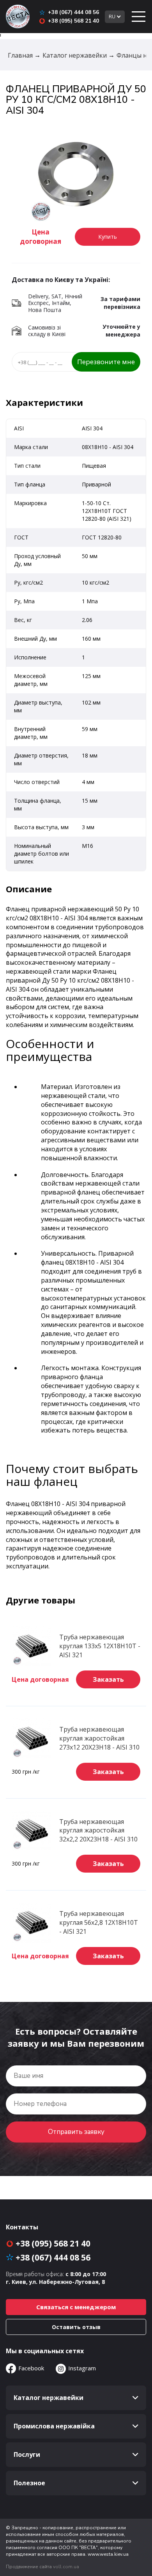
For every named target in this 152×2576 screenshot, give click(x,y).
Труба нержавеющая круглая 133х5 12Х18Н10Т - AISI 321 (100, 1646)
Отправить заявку (76, 2132)
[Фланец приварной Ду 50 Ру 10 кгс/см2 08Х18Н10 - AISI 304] (76, 175)
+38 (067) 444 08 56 (73, 12)
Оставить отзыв (76, 2327)
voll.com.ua (66, 2567)
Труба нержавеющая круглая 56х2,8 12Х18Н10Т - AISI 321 (99, 1922)
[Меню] (138, 17)
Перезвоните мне (106, 362)
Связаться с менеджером (76, 2307)
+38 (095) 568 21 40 (73, 21)
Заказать (108, 1679)
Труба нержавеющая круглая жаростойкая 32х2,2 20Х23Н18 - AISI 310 (98, 1831)
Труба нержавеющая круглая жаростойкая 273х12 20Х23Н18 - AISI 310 (99, 1738)
